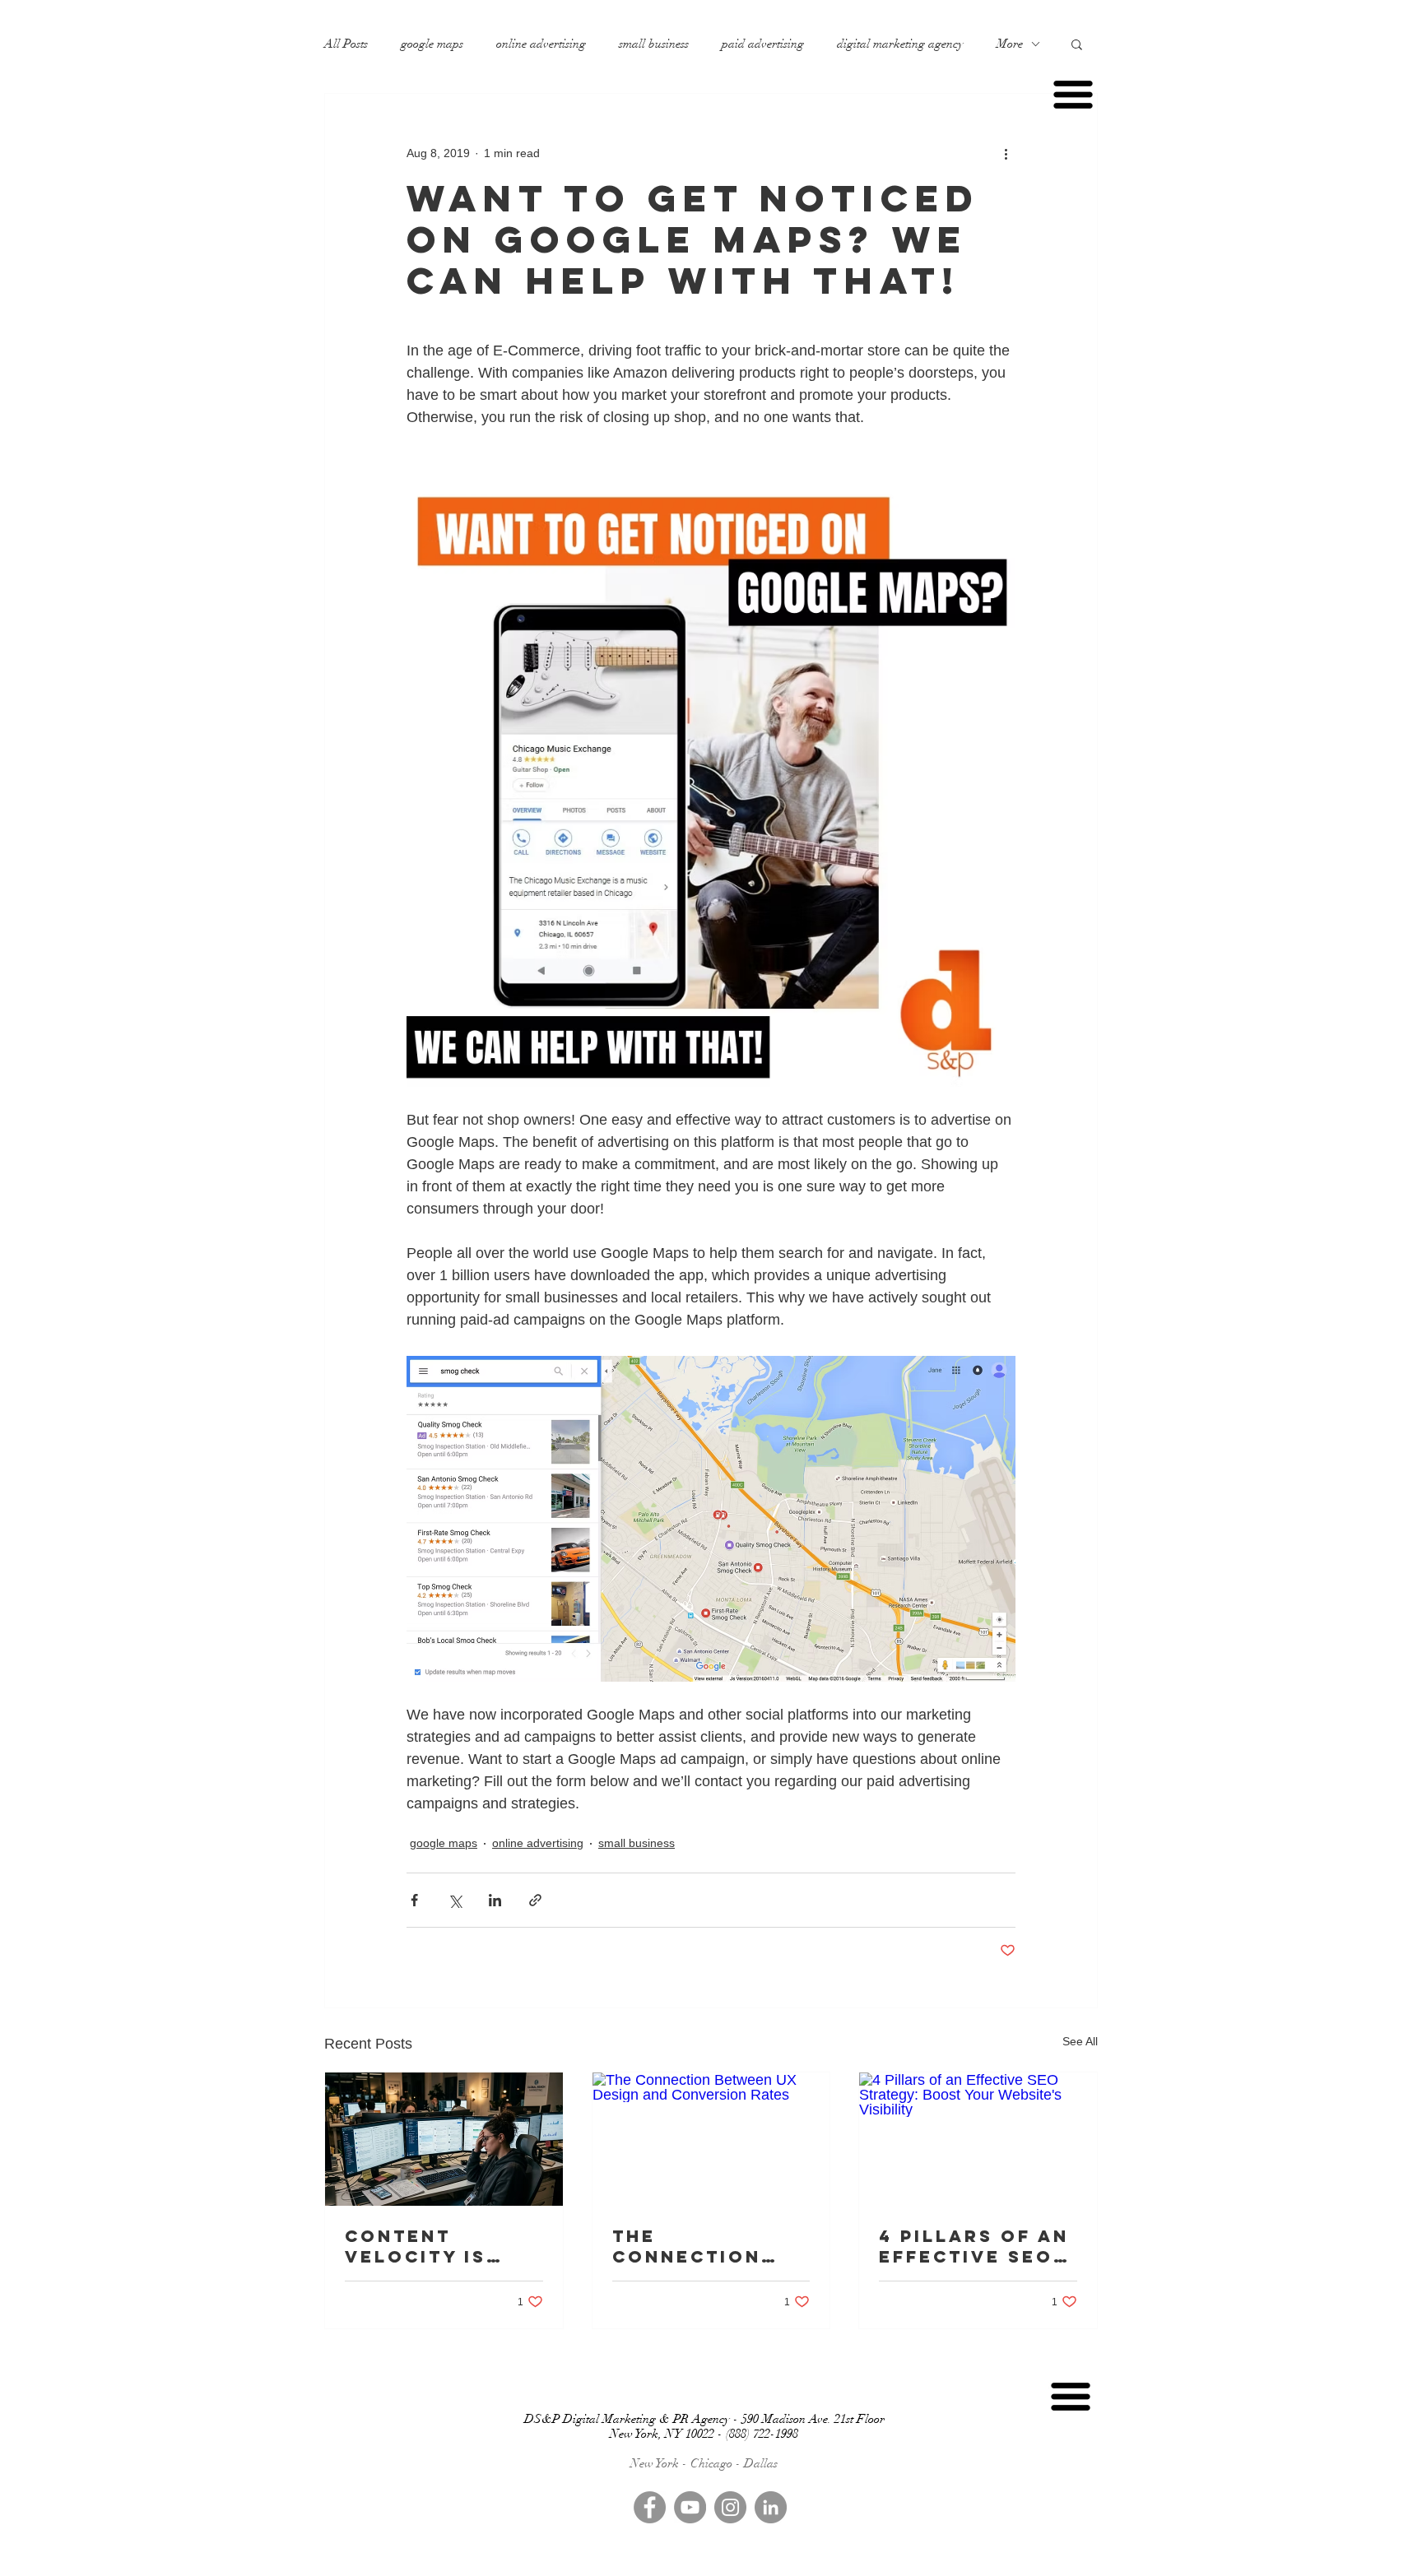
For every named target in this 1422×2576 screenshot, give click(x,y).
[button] (1077, 44)
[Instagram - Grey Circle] (730, 2507)
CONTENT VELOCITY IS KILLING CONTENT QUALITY (416, 2246)
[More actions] (1006, 153)
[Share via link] (535, 1900)
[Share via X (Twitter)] (455, 1900)
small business (654, 44)
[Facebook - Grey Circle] (650, 2507)
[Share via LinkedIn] (495, 1900)
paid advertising (763, 44)
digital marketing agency (900, 44)
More (1010, 44)
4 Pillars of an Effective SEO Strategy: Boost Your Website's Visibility (974, 2246)
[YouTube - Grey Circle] (690, 2507)
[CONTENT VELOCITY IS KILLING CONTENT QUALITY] (444, 2139)
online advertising (541, 44)
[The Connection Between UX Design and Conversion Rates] (711, 2139)
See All (1080, 2041)
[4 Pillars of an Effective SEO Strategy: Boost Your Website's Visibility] (978, 2139)
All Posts (346, 44)
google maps (432, 44)
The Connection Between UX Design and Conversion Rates (687, 2246)
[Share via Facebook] (414, 1900)
